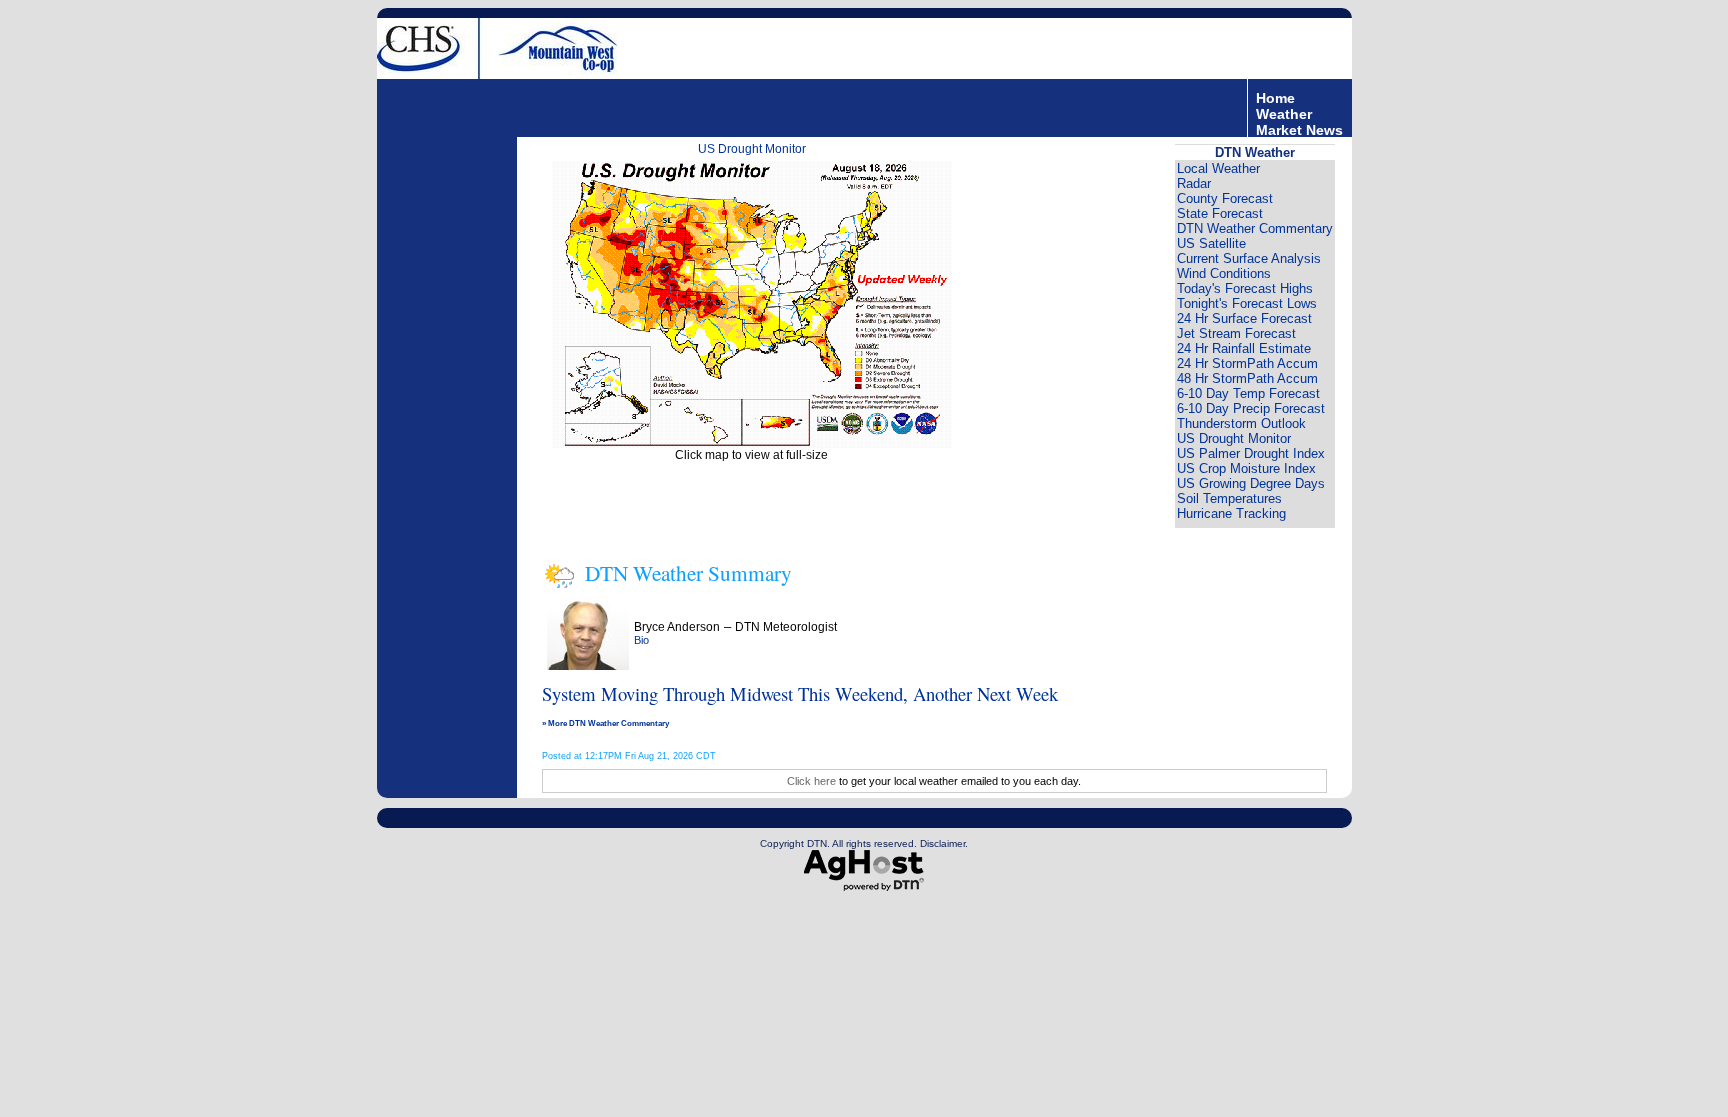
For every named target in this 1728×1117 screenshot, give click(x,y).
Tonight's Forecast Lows (1247, 303)
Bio (641, 640)
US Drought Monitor (752, 149)
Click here (811, 781)
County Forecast (1225, 198)
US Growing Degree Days (1251, 483)
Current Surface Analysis (1249, 258)
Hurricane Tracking (1231, 513)
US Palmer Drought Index (1251, 453)
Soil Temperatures (1229, 498)
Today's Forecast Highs (1245, 288)
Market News (1299, 129)
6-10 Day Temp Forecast (1248, 393)
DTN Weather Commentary (1255, 228)
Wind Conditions (1224, 273)
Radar (1194, 183)
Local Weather (1218, 168)
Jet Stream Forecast (1236, 333)
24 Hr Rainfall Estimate (1244, 348)
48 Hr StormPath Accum (1247, 378)
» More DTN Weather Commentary (605, 723)
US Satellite (1211, 243)
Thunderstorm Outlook (1241, 423)
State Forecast (1220, 213)
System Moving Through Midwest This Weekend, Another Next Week (800, 693)
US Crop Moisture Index (1246, 468)
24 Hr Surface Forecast (1244, 318)
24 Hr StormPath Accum (1247, 363)
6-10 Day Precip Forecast (1251, 408)
